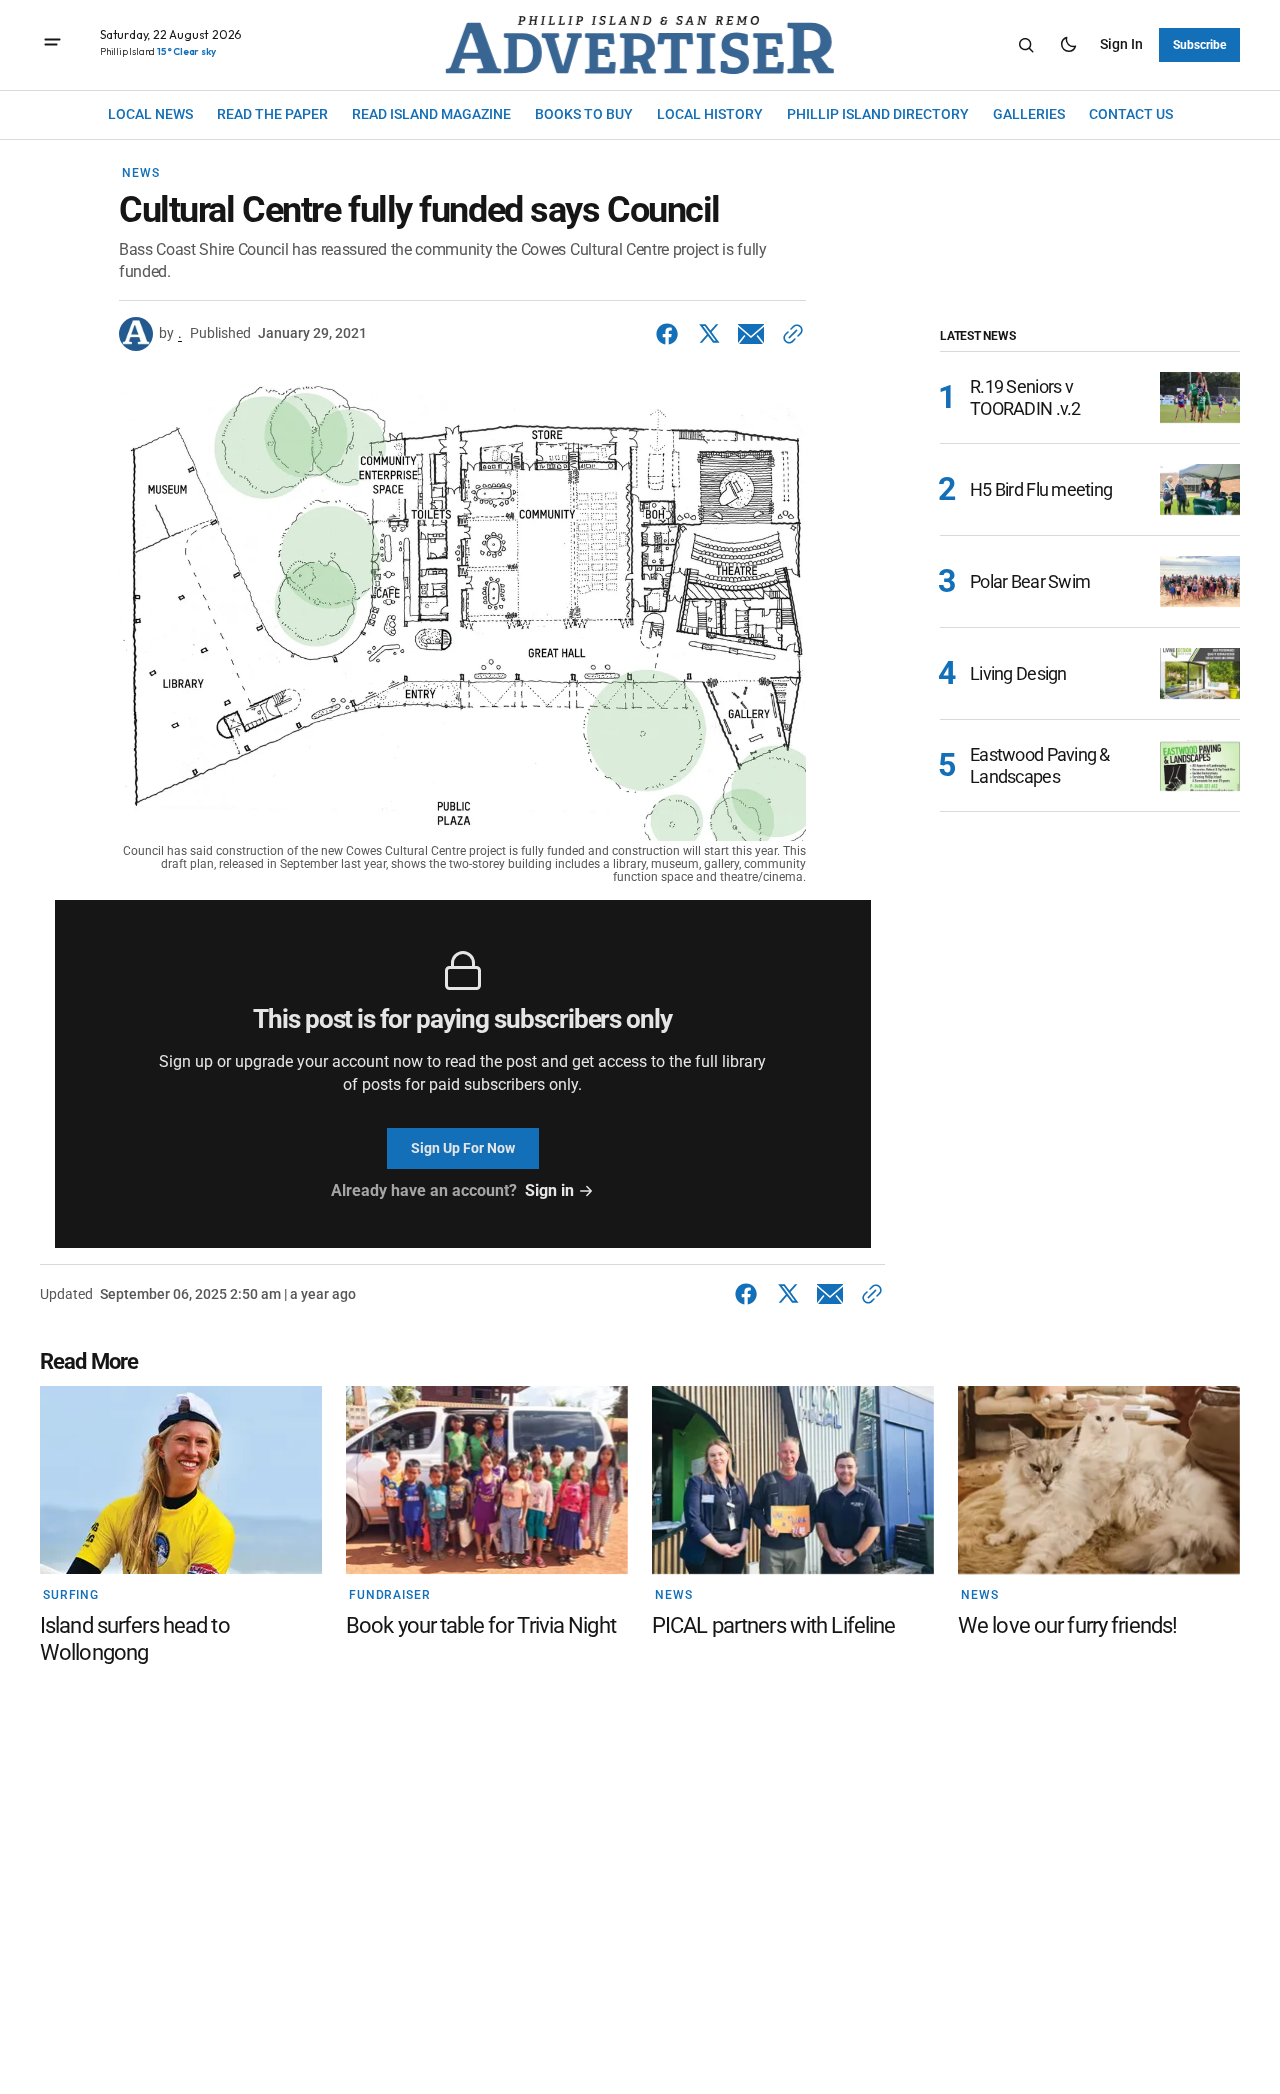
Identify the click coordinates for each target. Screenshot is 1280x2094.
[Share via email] (751, 334)
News (140, 173)
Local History (710, 114)
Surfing (71, 1595)
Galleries (1029, 114)
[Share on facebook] (671, 334)
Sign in (1121, 44)
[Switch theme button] (1068, 45)
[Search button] (1026, 45)
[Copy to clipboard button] (789, 334)
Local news (150, 114)
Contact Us (1131, 114)
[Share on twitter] (709, 334)
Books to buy (584, 114)
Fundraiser (390, 1595)
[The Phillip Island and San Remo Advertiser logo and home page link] (640, 45)
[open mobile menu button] (52, 44)
